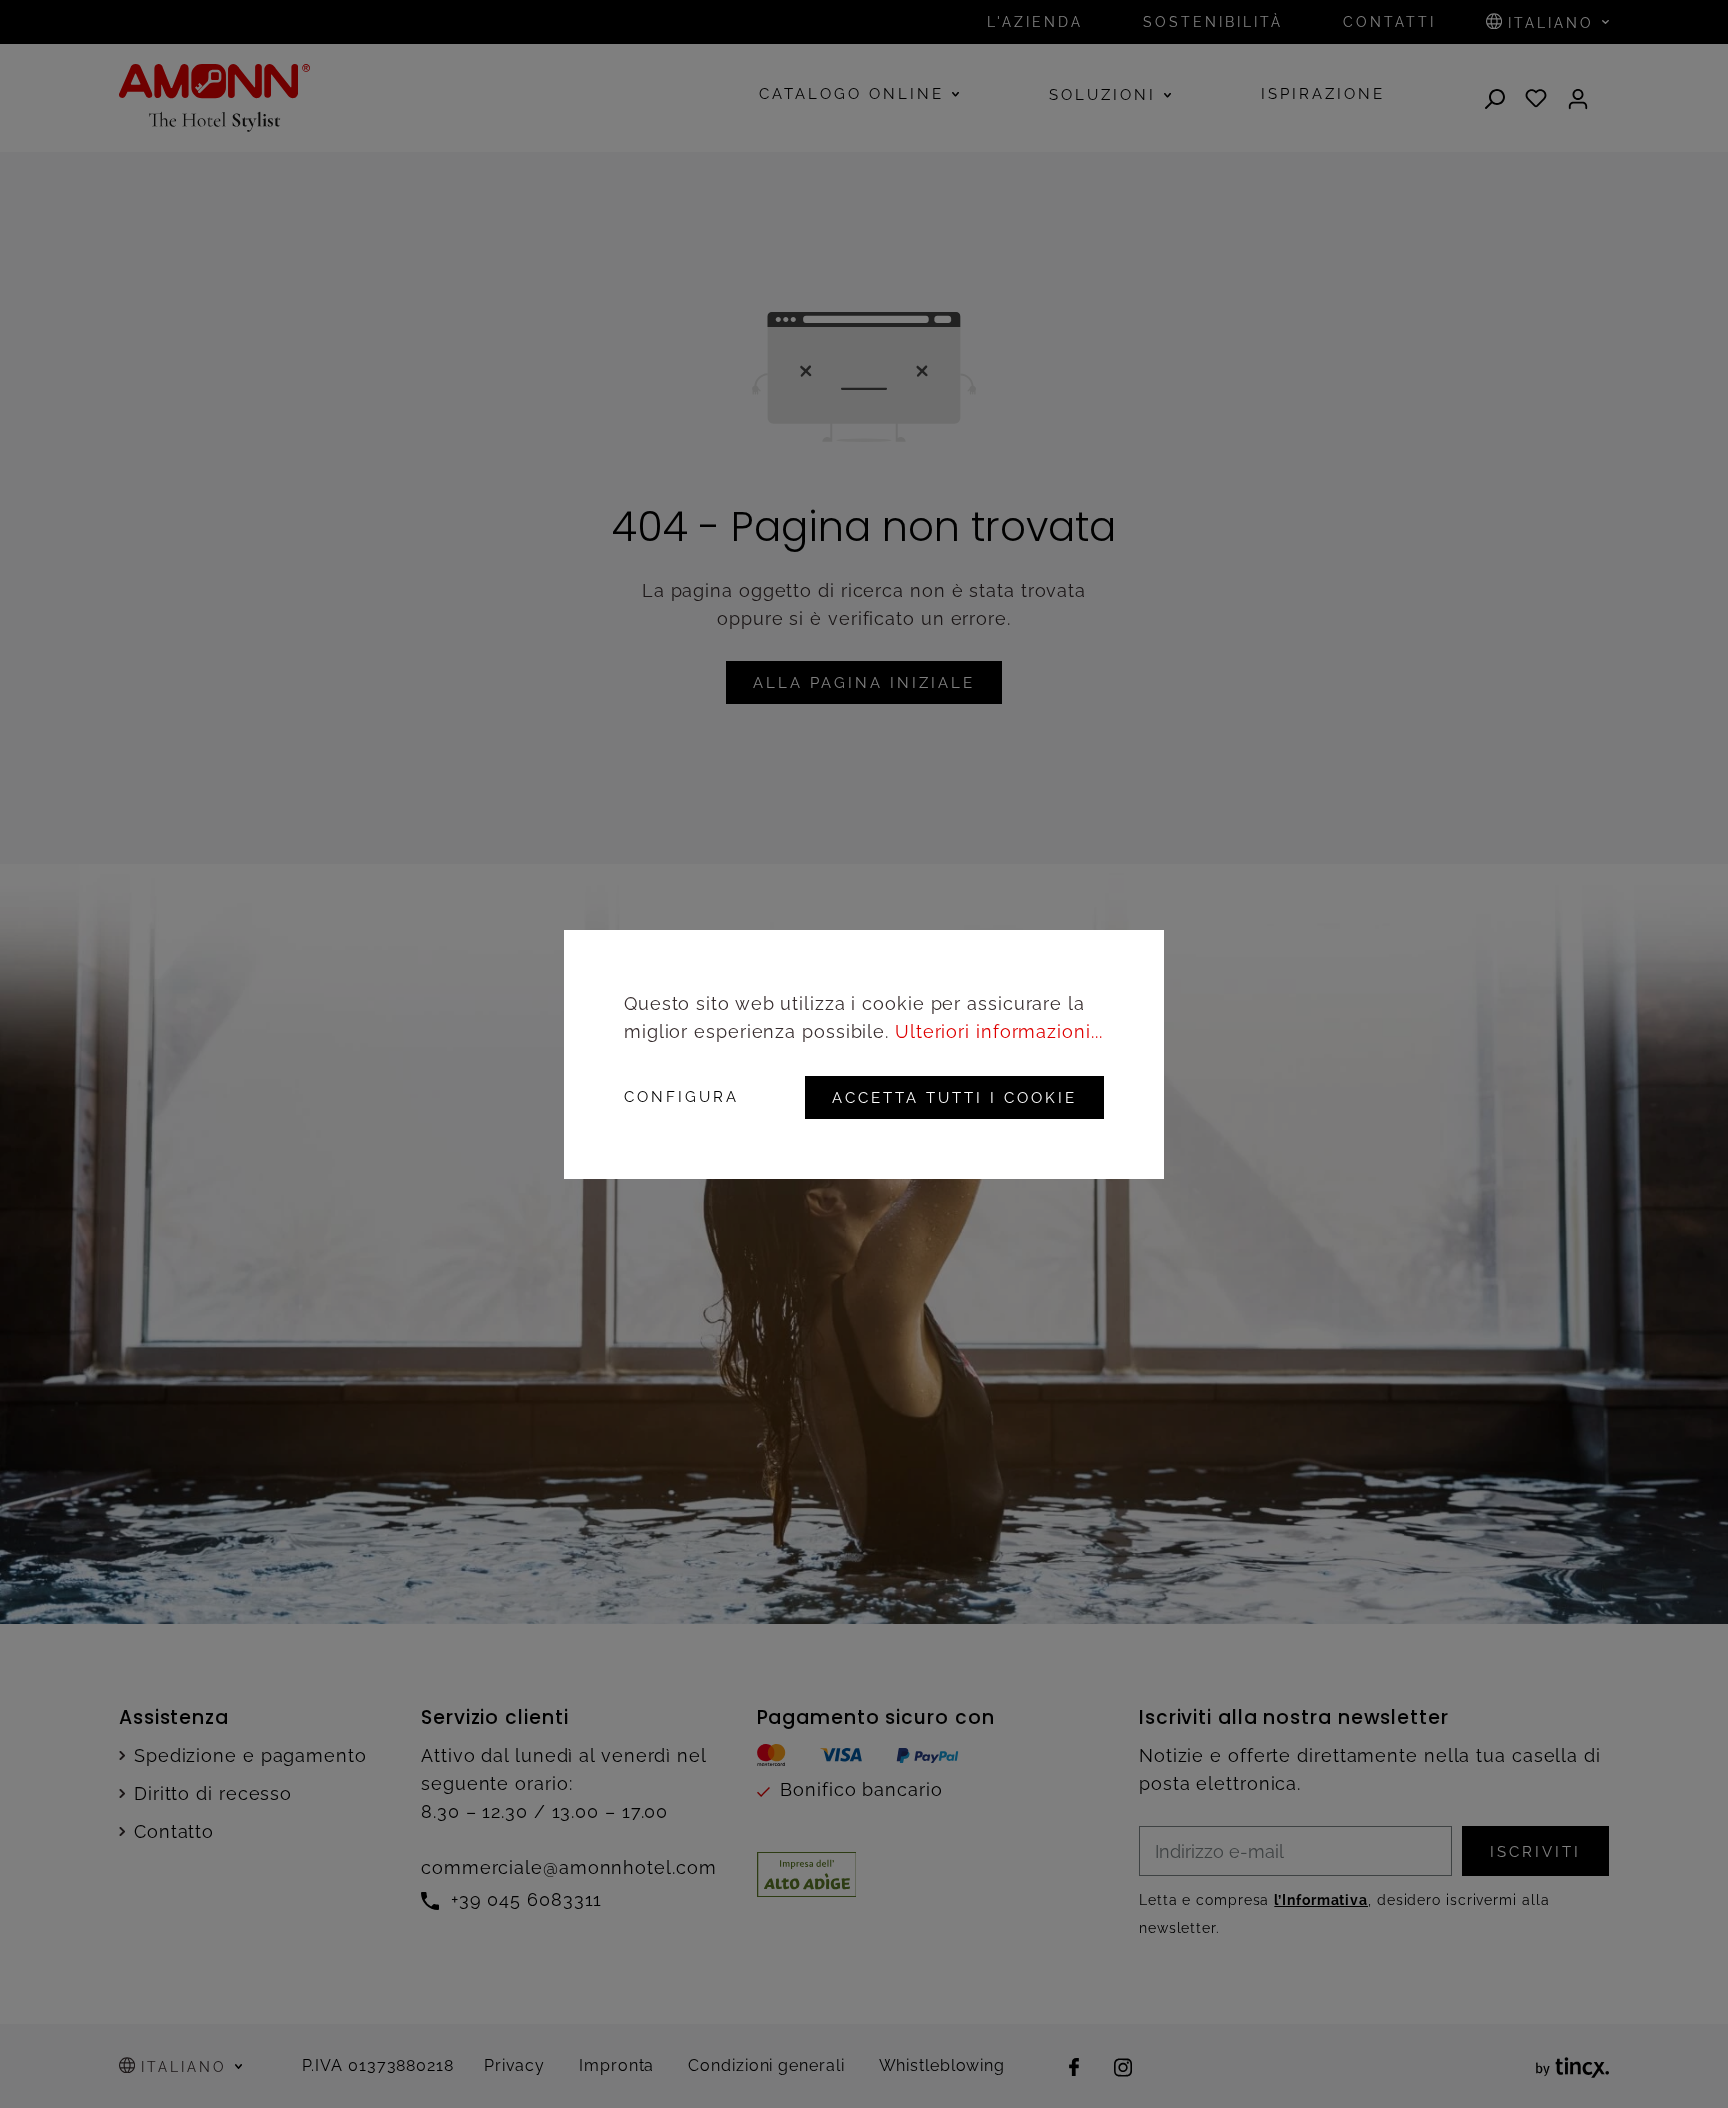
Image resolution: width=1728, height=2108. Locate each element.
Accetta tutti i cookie (954, 1098)
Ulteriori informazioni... (999, 1031)
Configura (681, 1097)
